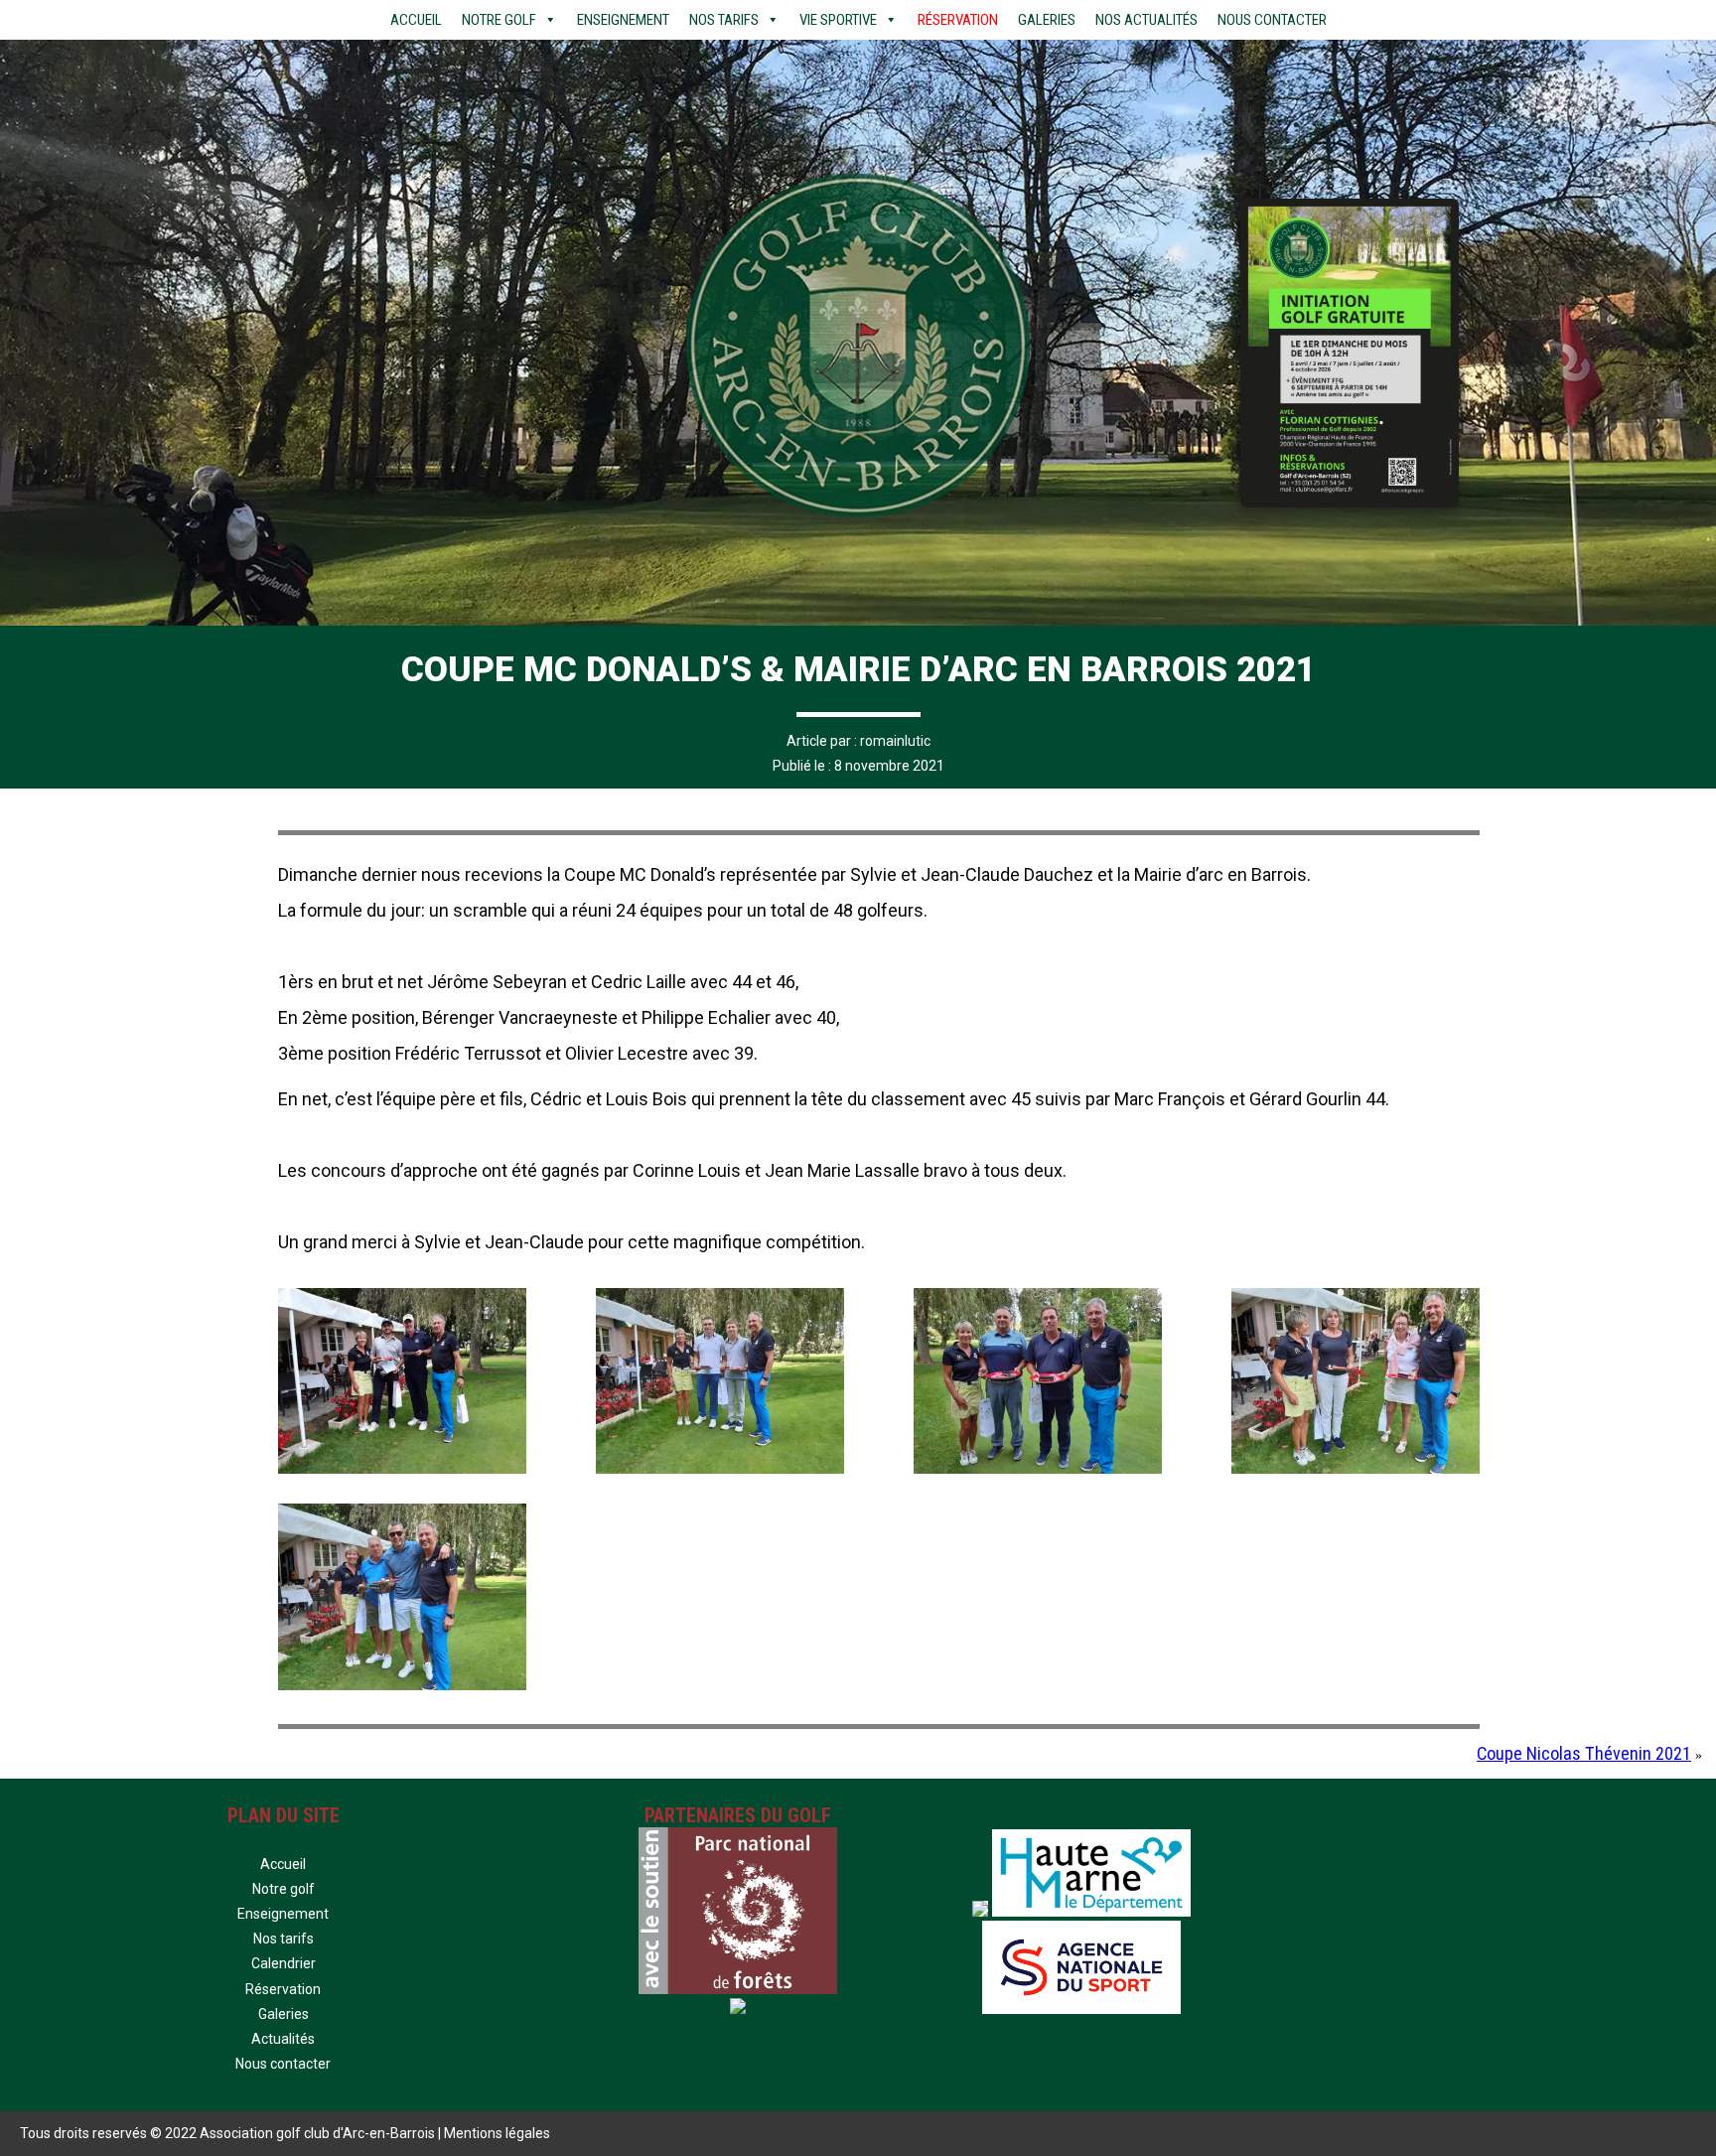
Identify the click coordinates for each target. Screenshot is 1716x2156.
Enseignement (623, 20)
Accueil (416, 20)
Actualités (283, 2039)
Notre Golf (499, 20)
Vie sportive (838, 20)
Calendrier (284, 1963)
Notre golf (284, 1889)
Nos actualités (1146, 20)
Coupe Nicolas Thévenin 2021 (1584, 1753)
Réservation (958, 20)
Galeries (1047, 20)
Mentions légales (497, 2133)
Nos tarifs (724, 20)
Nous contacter (1272, 20)
